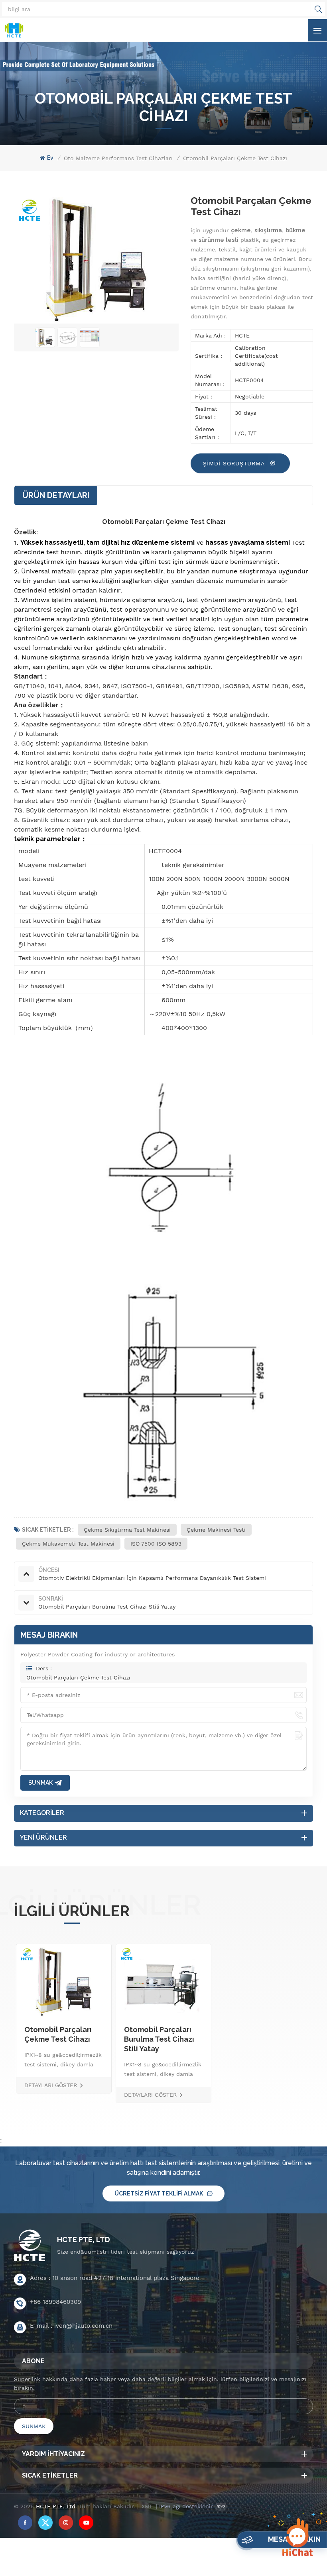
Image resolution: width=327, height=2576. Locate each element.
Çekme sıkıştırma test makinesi (127, 1530)
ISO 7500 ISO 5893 (156, 1544)
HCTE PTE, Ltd (84, 2240)
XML (147, 2506)
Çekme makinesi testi (216, 1530)
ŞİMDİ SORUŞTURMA (235, 463)
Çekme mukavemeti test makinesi (68, 1544)
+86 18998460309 (55, 2302)
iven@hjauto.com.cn (83, 2326)
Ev (50, 158)
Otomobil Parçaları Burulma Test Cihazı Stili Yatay (159, 2039)
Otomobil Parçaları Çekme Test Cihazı (78, 1677)
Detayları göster (51, 2085)
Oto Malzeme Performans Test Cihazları (118, 158)
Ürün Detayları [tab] (56, 495)
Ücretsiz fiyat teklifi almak (159, 2193)
